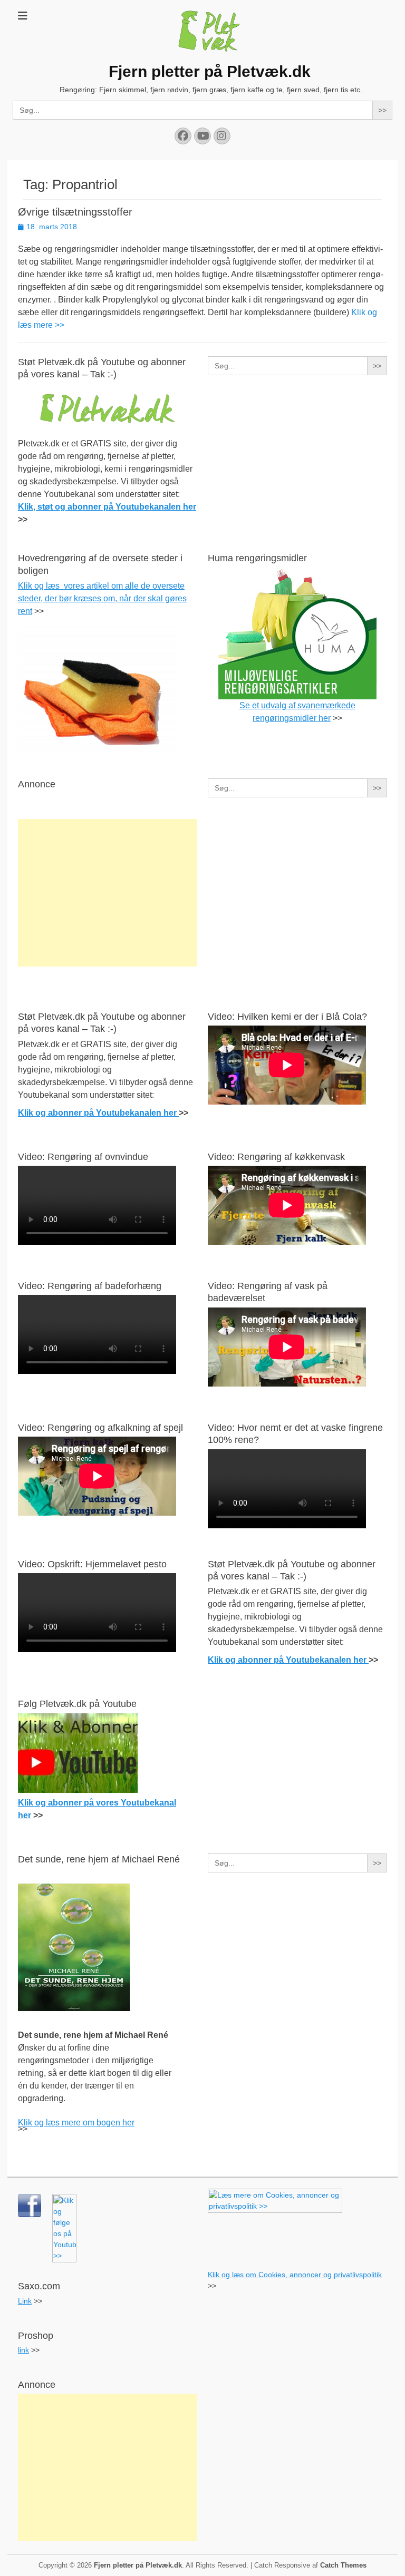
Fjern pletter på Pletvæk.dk (210, 71)
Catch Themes (343, 2565)
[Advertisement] (108, 893)
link (23, 2350)
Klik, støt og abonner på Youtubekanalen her (107, 507)
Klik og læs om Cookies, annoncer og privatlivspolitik (295, 2275)
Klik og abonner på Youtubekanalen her (98, 1113)
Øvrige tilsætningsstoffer (75, 212)
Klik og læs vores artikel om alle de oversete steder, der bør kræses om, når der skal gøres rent (102, 598)
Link (25, 2301)
